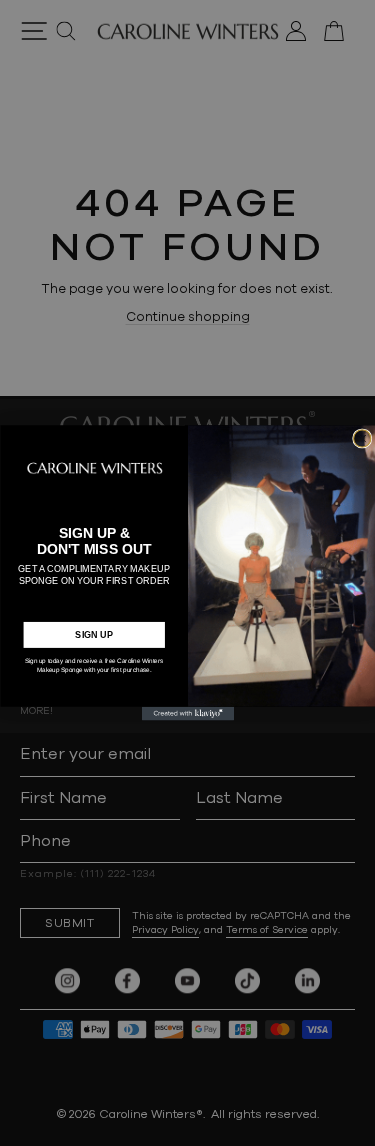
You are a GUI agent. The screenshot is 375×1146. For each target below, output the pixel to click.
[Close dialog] (361, 438)
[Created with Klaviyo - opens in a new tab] (187, 714)
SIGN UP (94, 635)
